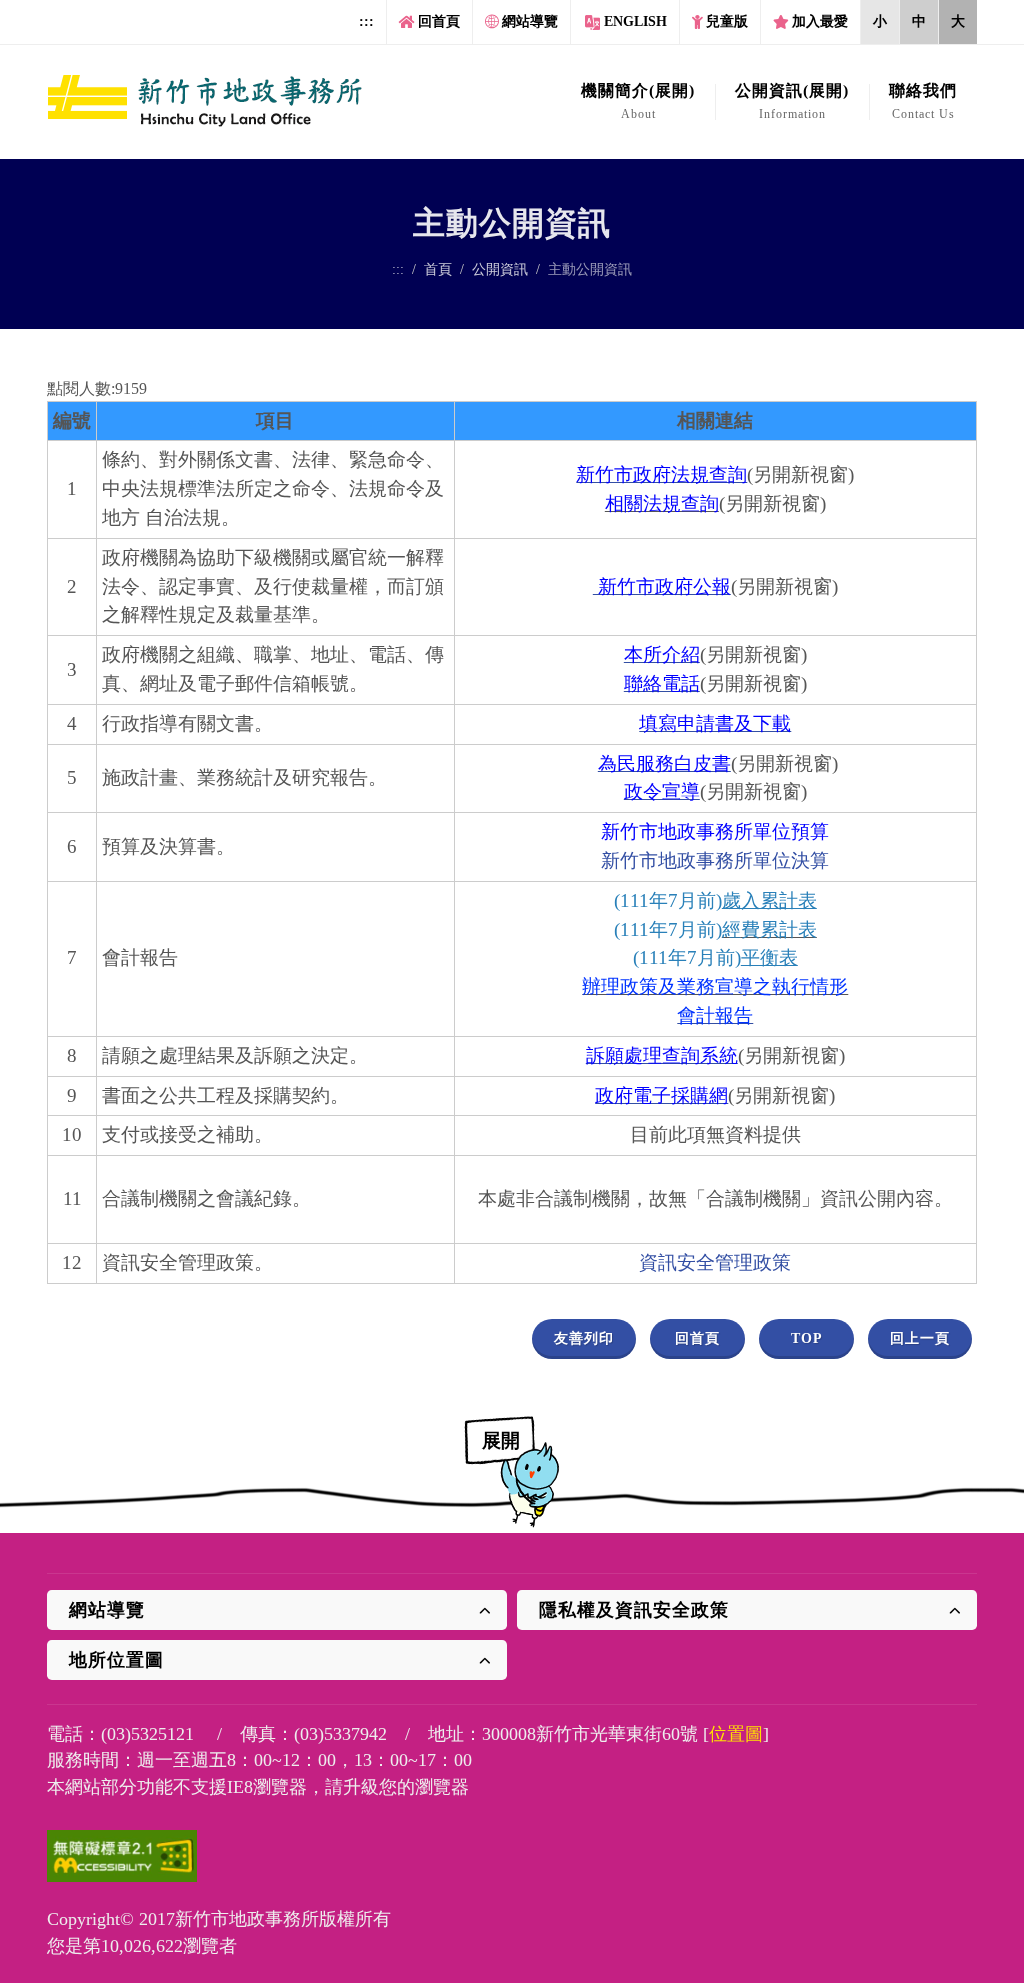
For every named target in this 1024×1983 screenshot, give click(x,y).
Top (807, 1338)
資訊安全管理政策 (715, 1262)
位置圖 (736, 1734)
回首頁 (439, 21)
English (635, 21)
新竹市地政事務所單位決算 (715, 860)
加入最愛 (820, 21)
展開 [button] (501, 1440)
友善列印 (584, 1338)
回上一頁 (920, 1338)
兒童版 (727, 21)
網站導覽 (530, 21)
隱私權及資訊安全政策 (634, 1610)
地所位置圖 (116, 1660)
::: (366, 21)
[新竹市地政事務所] (205, 102)
